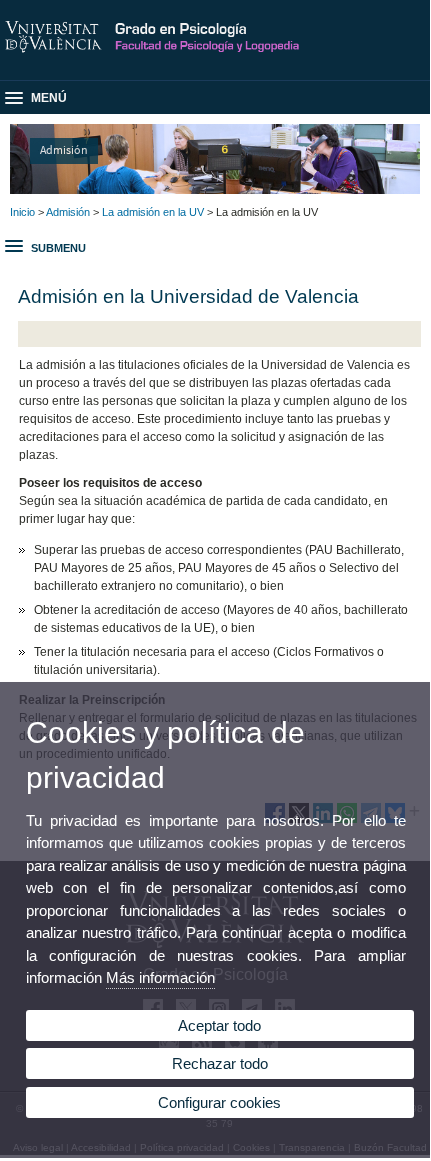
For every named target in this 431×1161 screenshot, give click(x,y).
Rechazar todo (220, 1063)
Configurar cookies (219, 1102)
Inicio (22, 212)
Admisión (64, 149)
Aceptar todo (219, 1025)
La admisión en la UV (153, 212)
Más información (160, 977)
